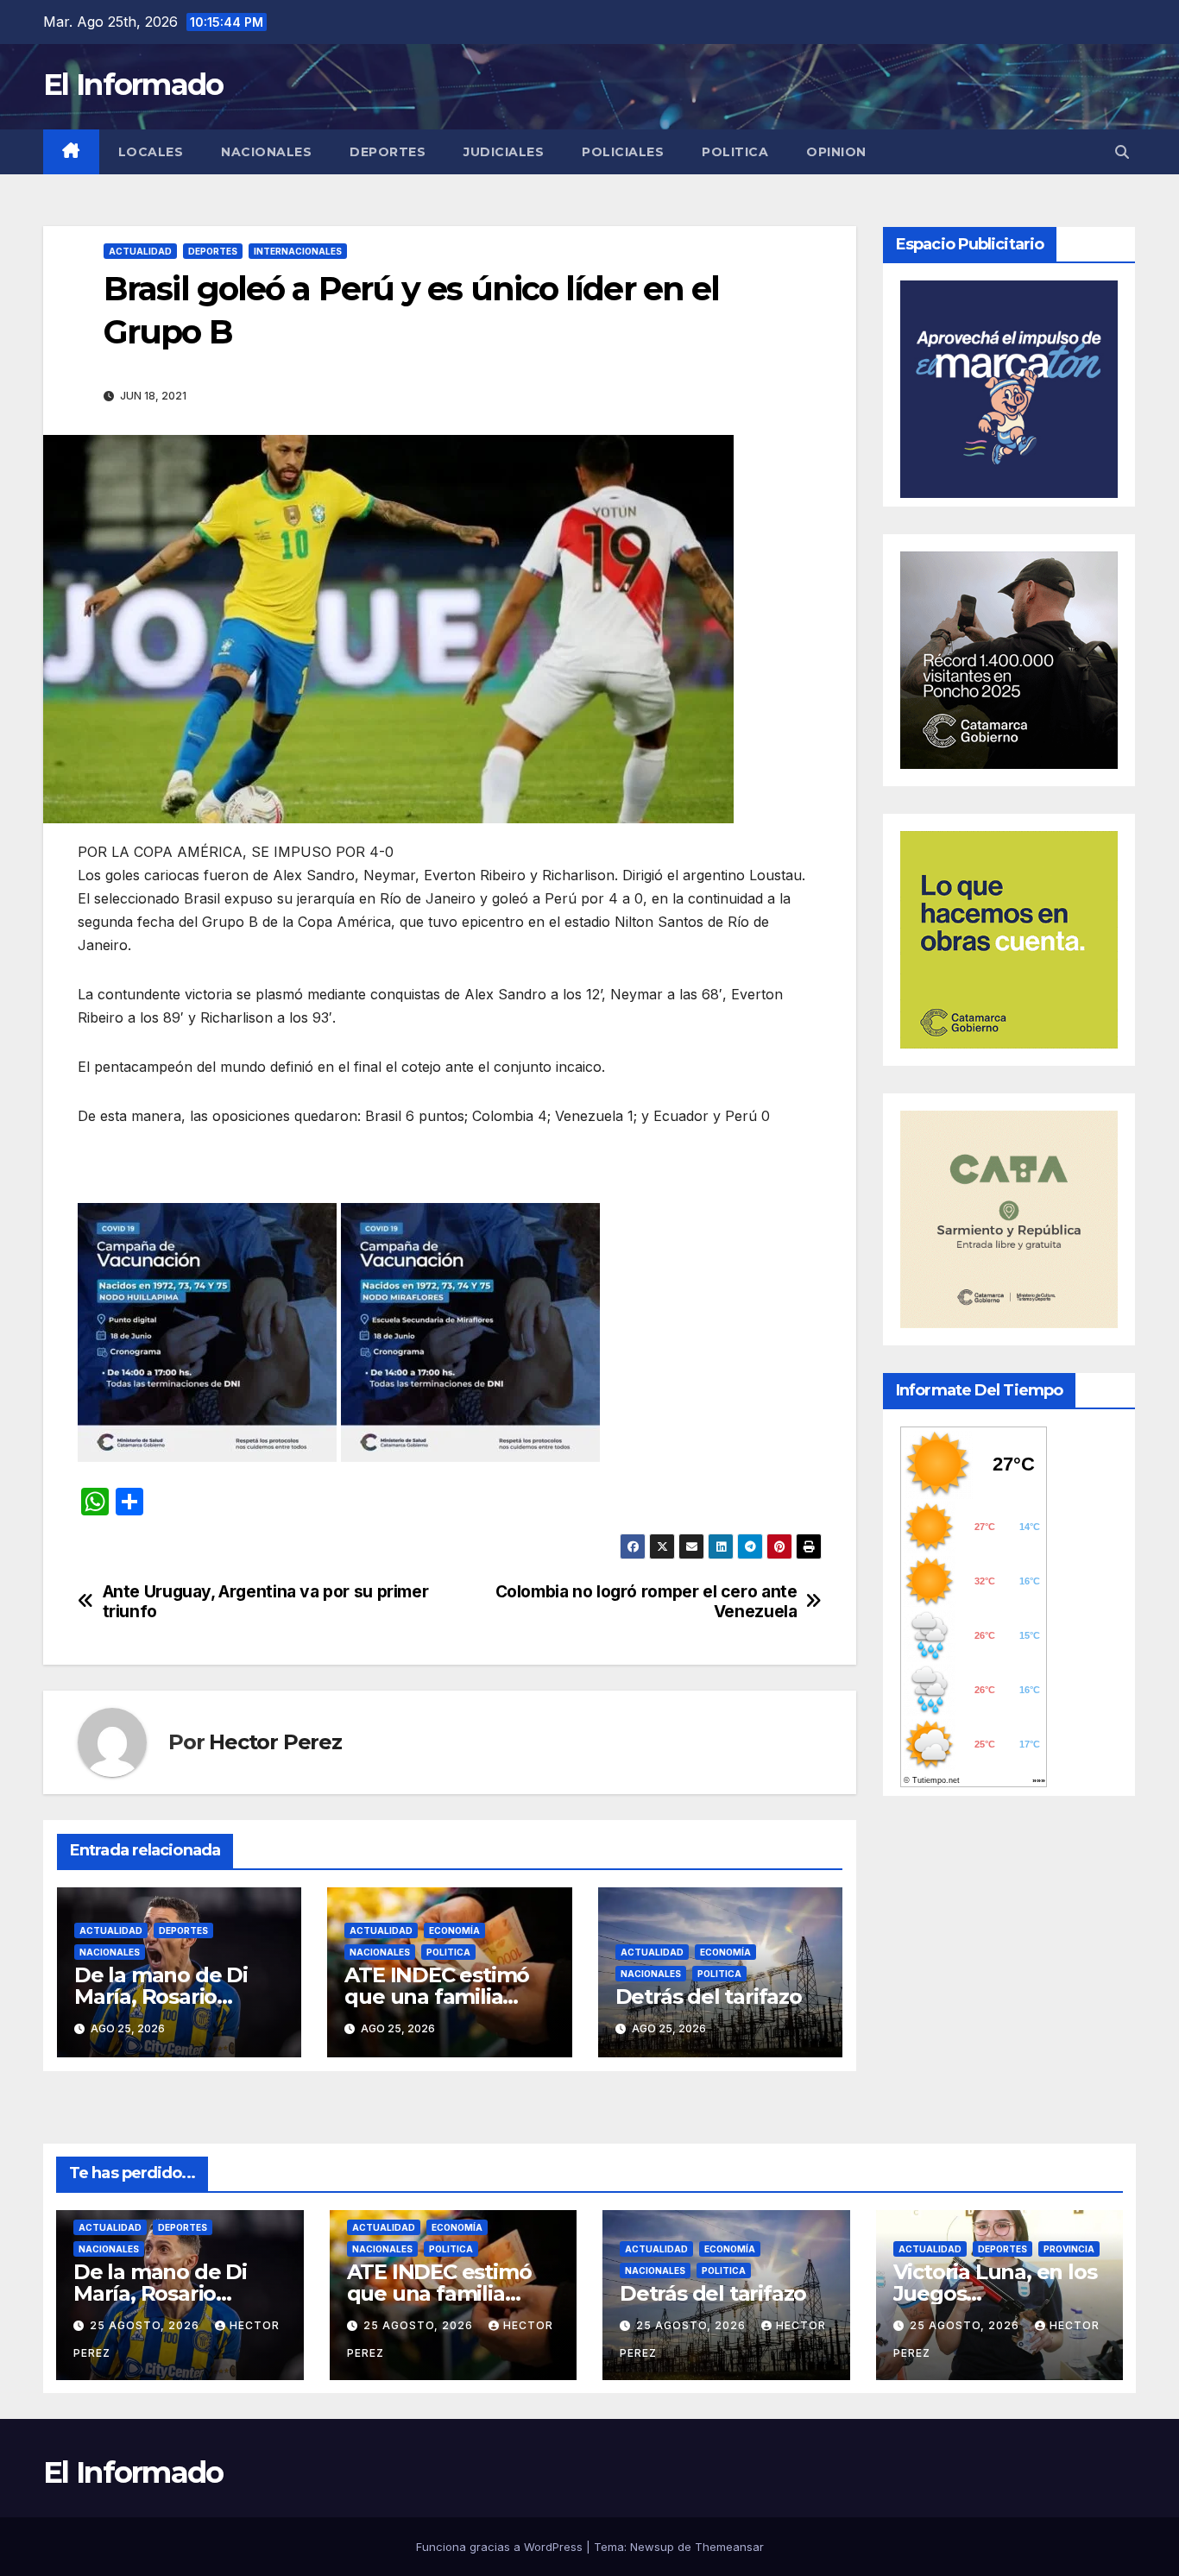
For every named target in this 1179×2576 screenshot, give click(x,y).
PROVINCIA (1069, 2249)
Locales (151, 152)
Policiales (623, 152)
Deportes (388, 152)
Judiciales (504, 152)
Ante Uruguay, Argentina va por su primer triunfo (266, 1602)
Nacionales (266, 152)
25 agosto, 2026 (146, 2325)
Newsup (652, 2547)
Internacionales (298, 251)
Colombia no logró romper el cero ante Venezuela (646, 1602)
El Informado (133, 85)
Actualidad (140, 251)
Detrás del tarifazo (709, 1997)
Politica (735, 152)
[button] (1122, 152)
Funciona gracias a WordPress (501, 2547)
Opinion (836, 152)
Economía (454, 1930)
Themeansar (729, 2547)
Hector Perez (275, 1742)
